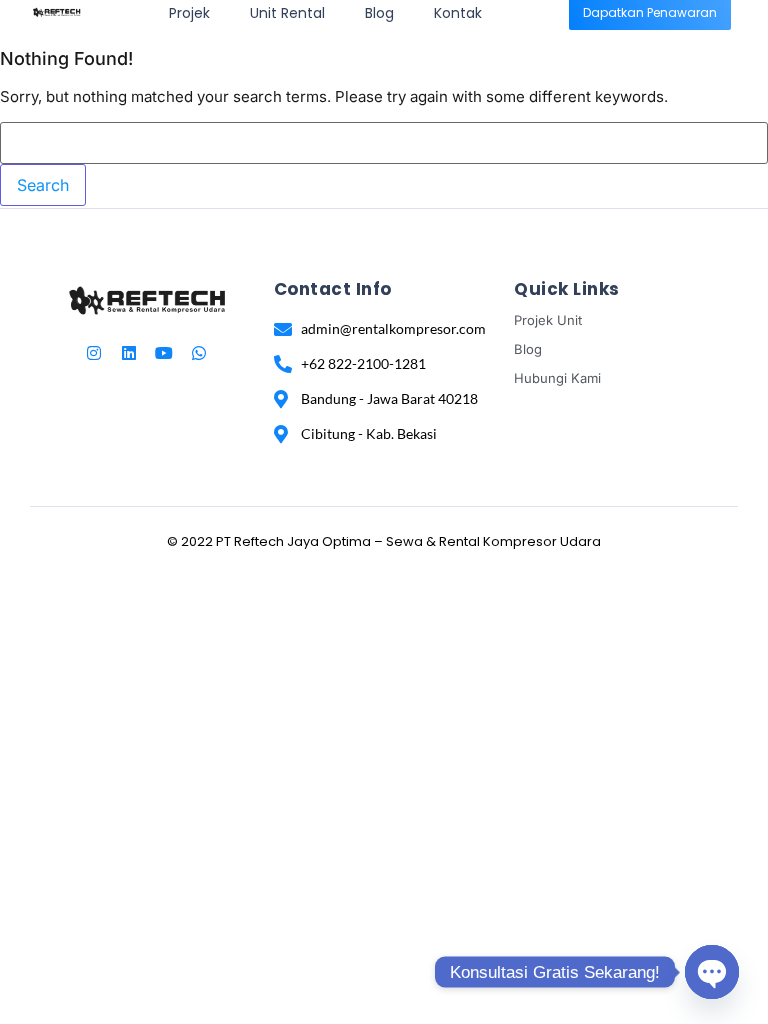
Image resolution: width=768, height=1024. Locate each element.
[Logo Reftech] (56, 11)
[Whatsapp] (199, 353)
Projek (189, 13)
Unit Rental (287, 13)
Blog (379, 13)
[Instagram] (94, 353)
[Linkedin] (129, 353)
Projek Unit (548, 320)
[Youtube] (164, 353)
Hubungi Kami (557, 378)
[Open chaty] (712, 972)
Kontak (458, 13)
